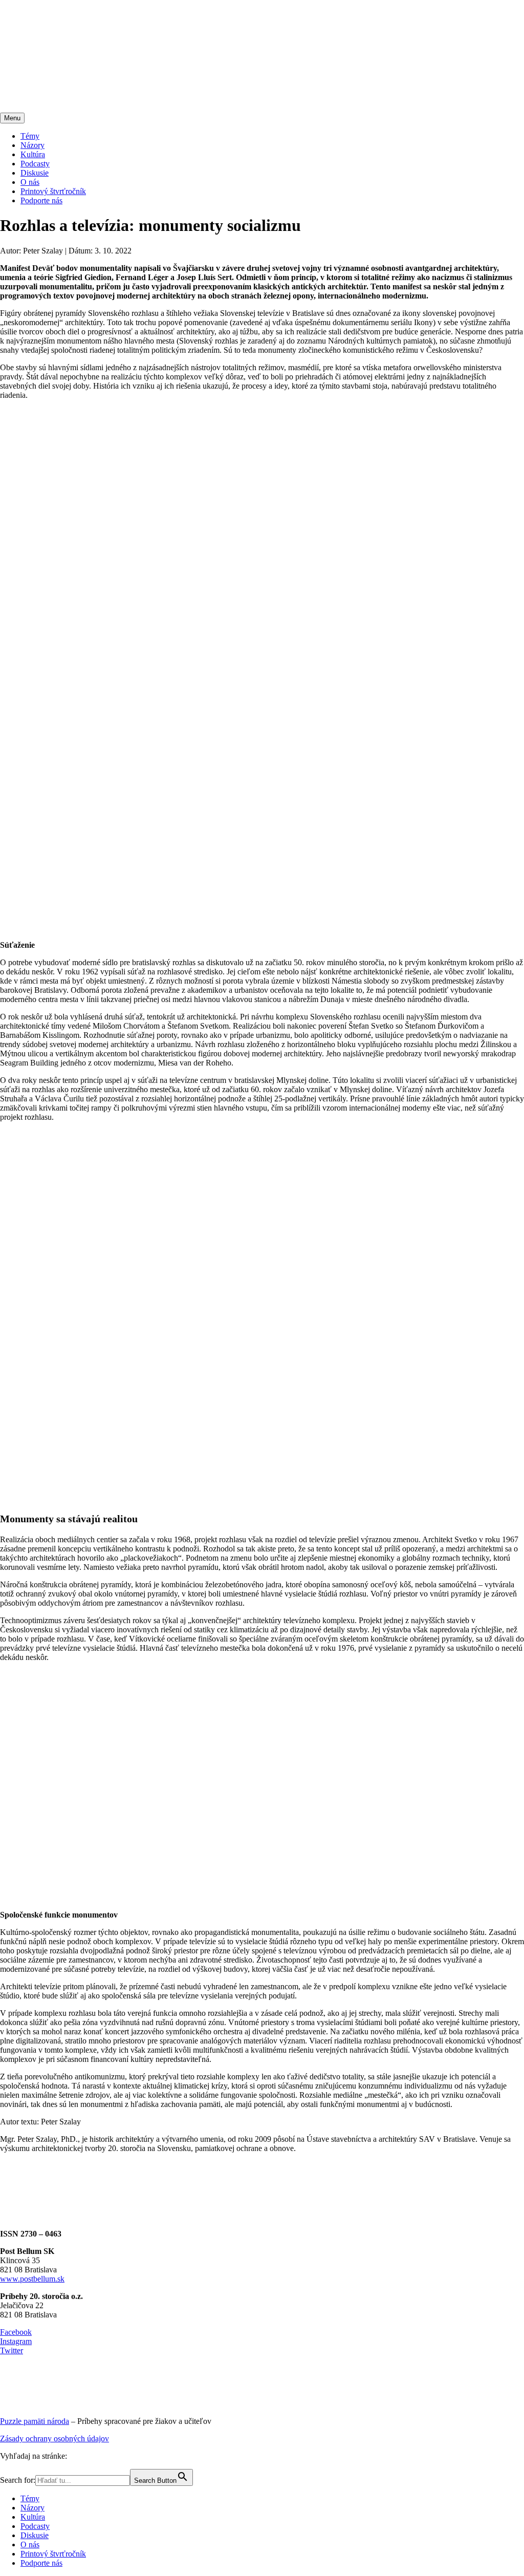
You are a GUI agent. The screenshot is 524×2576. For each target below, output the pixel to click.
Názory (32, 145)
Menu (12, 118)
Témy (30, 136)
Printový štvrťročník (53, 191)
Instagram (16, 2341)
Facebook (16, 2332)
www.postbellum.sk (32, 2279)
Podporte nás (41, 200)
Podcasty (35, 164)
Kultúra (33, 154)
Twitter (12, 2350)
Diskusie (35, 173)
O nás (30, 182)
